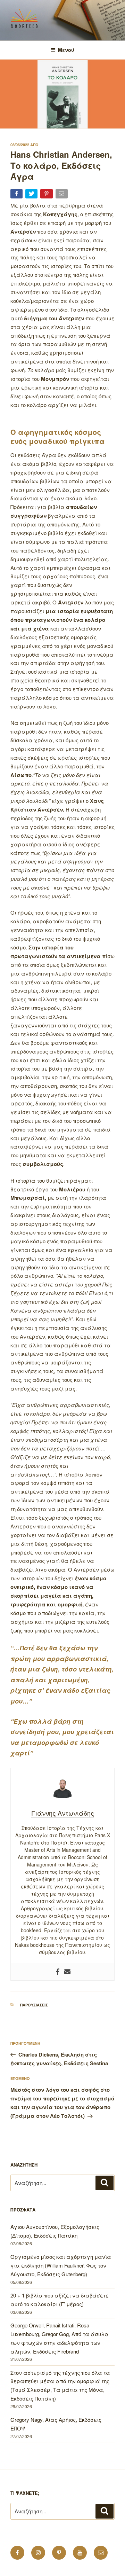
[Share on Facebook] (17, 195)
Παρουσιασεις (34, 2005)
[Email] (62, 195)
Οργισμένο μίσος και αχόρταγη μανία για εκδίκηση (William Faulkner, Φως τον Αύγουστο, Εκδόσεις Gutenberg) (61, 2265)
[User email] (67, 1972)
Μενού (66, 50)
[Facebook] (58, 1972)
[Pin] (47, 195)
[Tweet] (32, 195)
